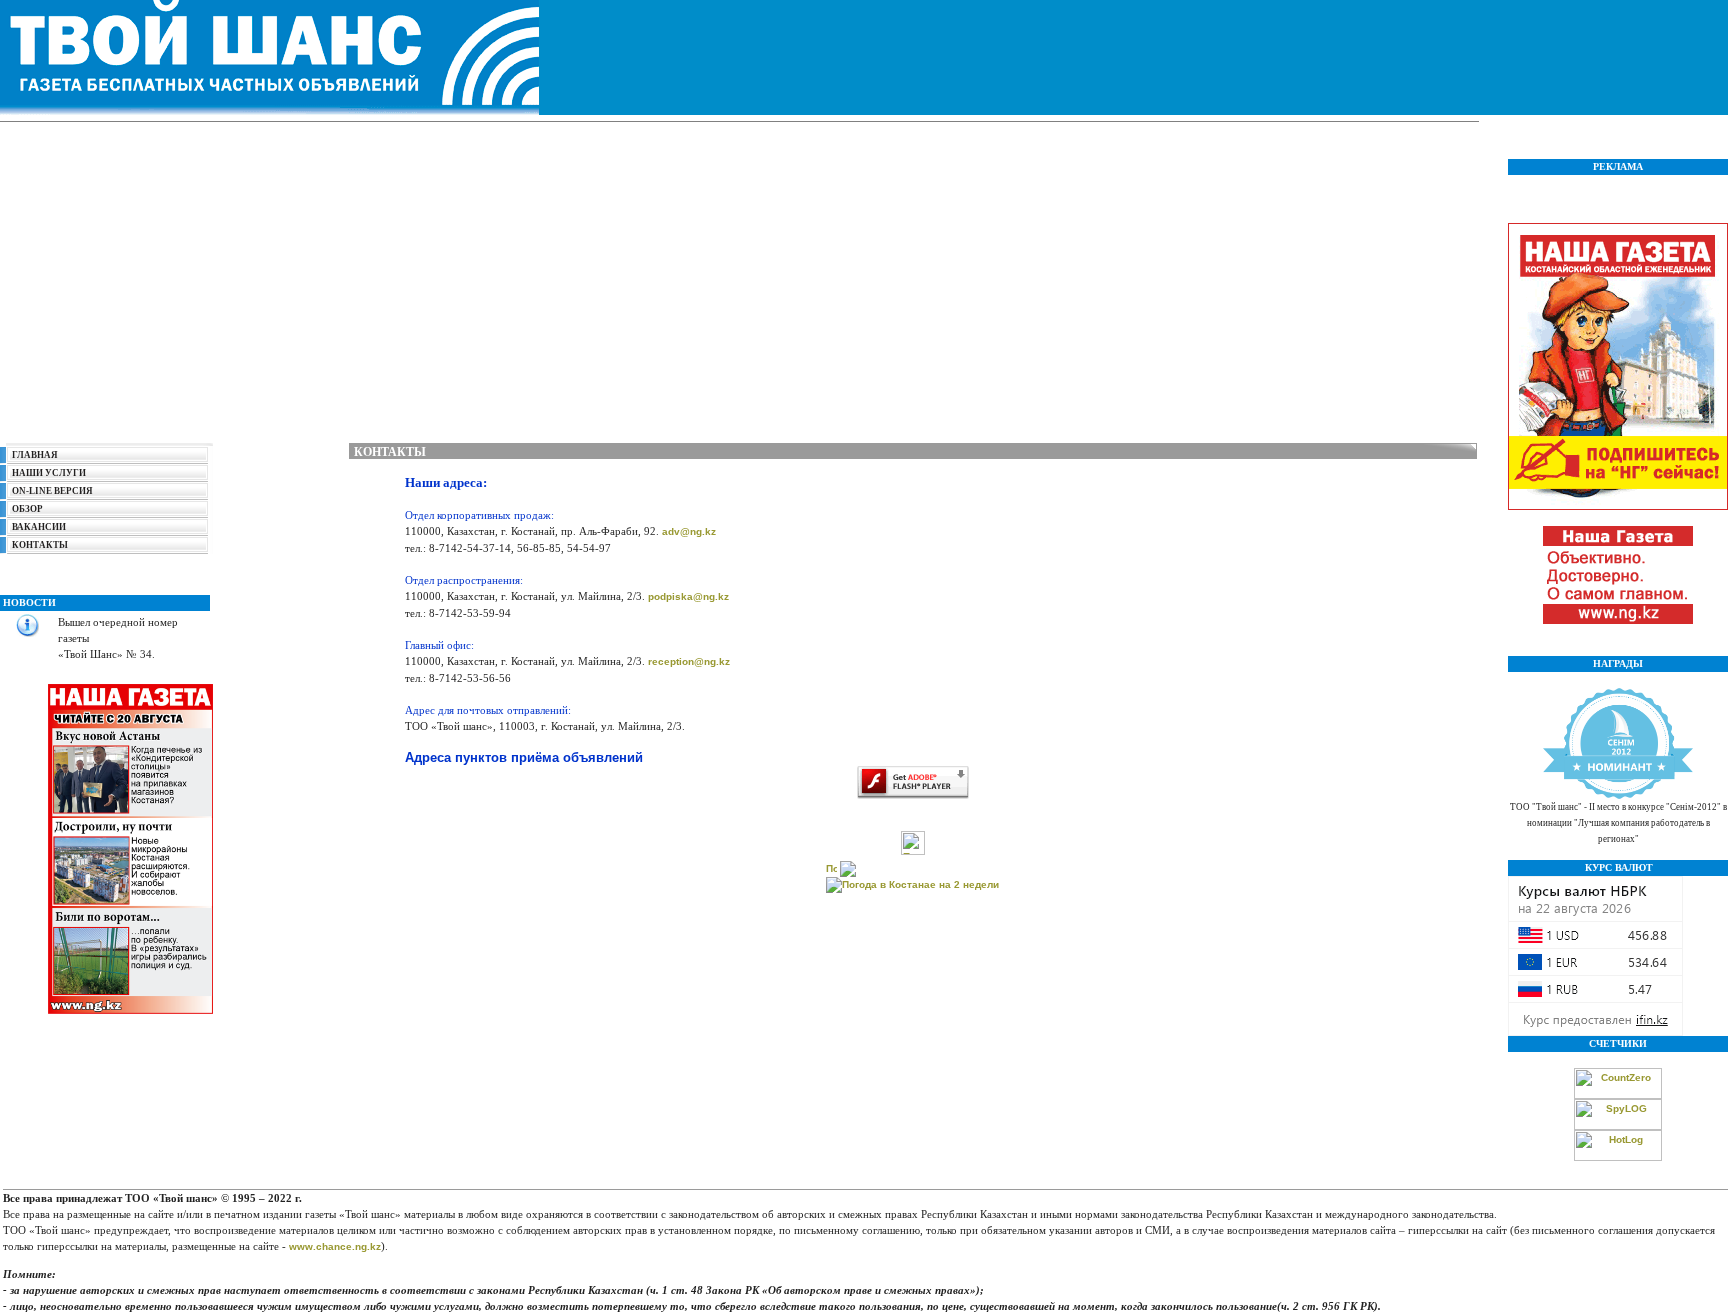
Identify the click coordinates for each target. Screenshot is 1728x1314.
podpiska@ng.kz (688, 596)
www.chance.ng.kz (335, 1246)
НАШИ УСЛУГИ (49, 473)
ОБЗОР (27, 509)
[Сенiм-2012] (1618, 795)
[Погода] (841, 865)
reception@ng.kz (689, 661)
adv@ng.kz (689, 531)
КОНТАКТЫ (40, 545)
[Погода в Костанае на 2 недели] (912, 881)
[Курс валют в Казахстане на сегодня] (1595, 1032)
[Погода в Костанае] (913, 851)
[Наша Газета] (1618, 620)
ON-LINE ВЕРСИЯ (49, 491)
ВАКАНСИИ (39, 527)
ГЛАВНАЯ (35, 455)
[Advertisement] (739, 277)
